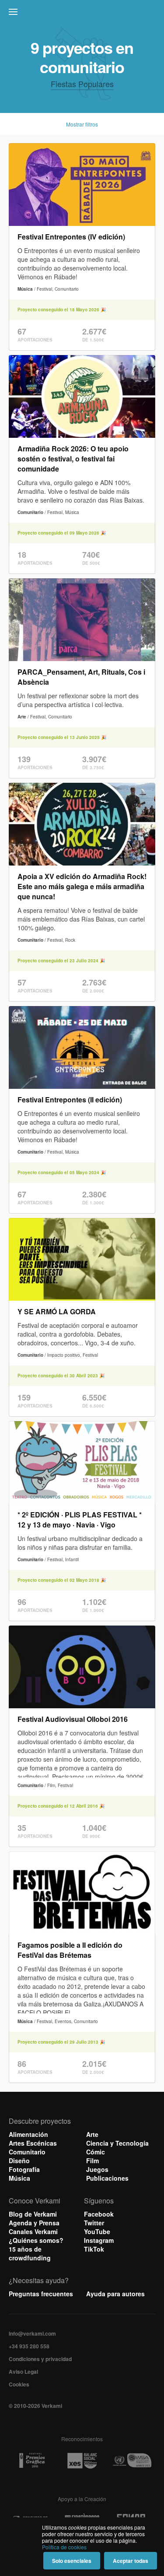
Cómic (96, 2152)
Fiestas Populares (82, 84)
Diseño (19, 2161)
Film (92, 2161)
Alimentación (28, 2134)
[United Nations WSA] (132, 2461)
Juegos (97, 2169)
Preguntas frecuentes (41, 2294)
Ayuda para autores (115, 2294)
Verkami (83, 14)
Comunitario (27, 2152)
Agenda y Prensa (34, 2223)
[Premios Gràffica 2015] (32, 2461)
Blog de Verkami (33, 2214)
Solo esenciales (72, 2561)
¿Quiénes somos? (36, 2240)
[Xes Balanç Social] (82, 2460)
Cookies (19, 2384)
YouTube (97, 2231)
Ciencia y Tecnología (117, 2143)
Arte (92, 2134)
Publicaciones (107, 2178)
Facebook (99, 2214)
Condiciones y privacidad (40, 2359)
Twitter (94, 2223)
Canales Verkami (33, 2231)
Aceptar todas (131, 2561)
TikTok (94, 2249)
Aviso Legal (23, 2372)
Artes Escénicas (33, 2143)
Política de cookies (64, 2547)
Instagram (99, 2240)
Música (19, 2178)
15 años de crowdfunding (30, 2253)
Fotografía (24, 2169)
